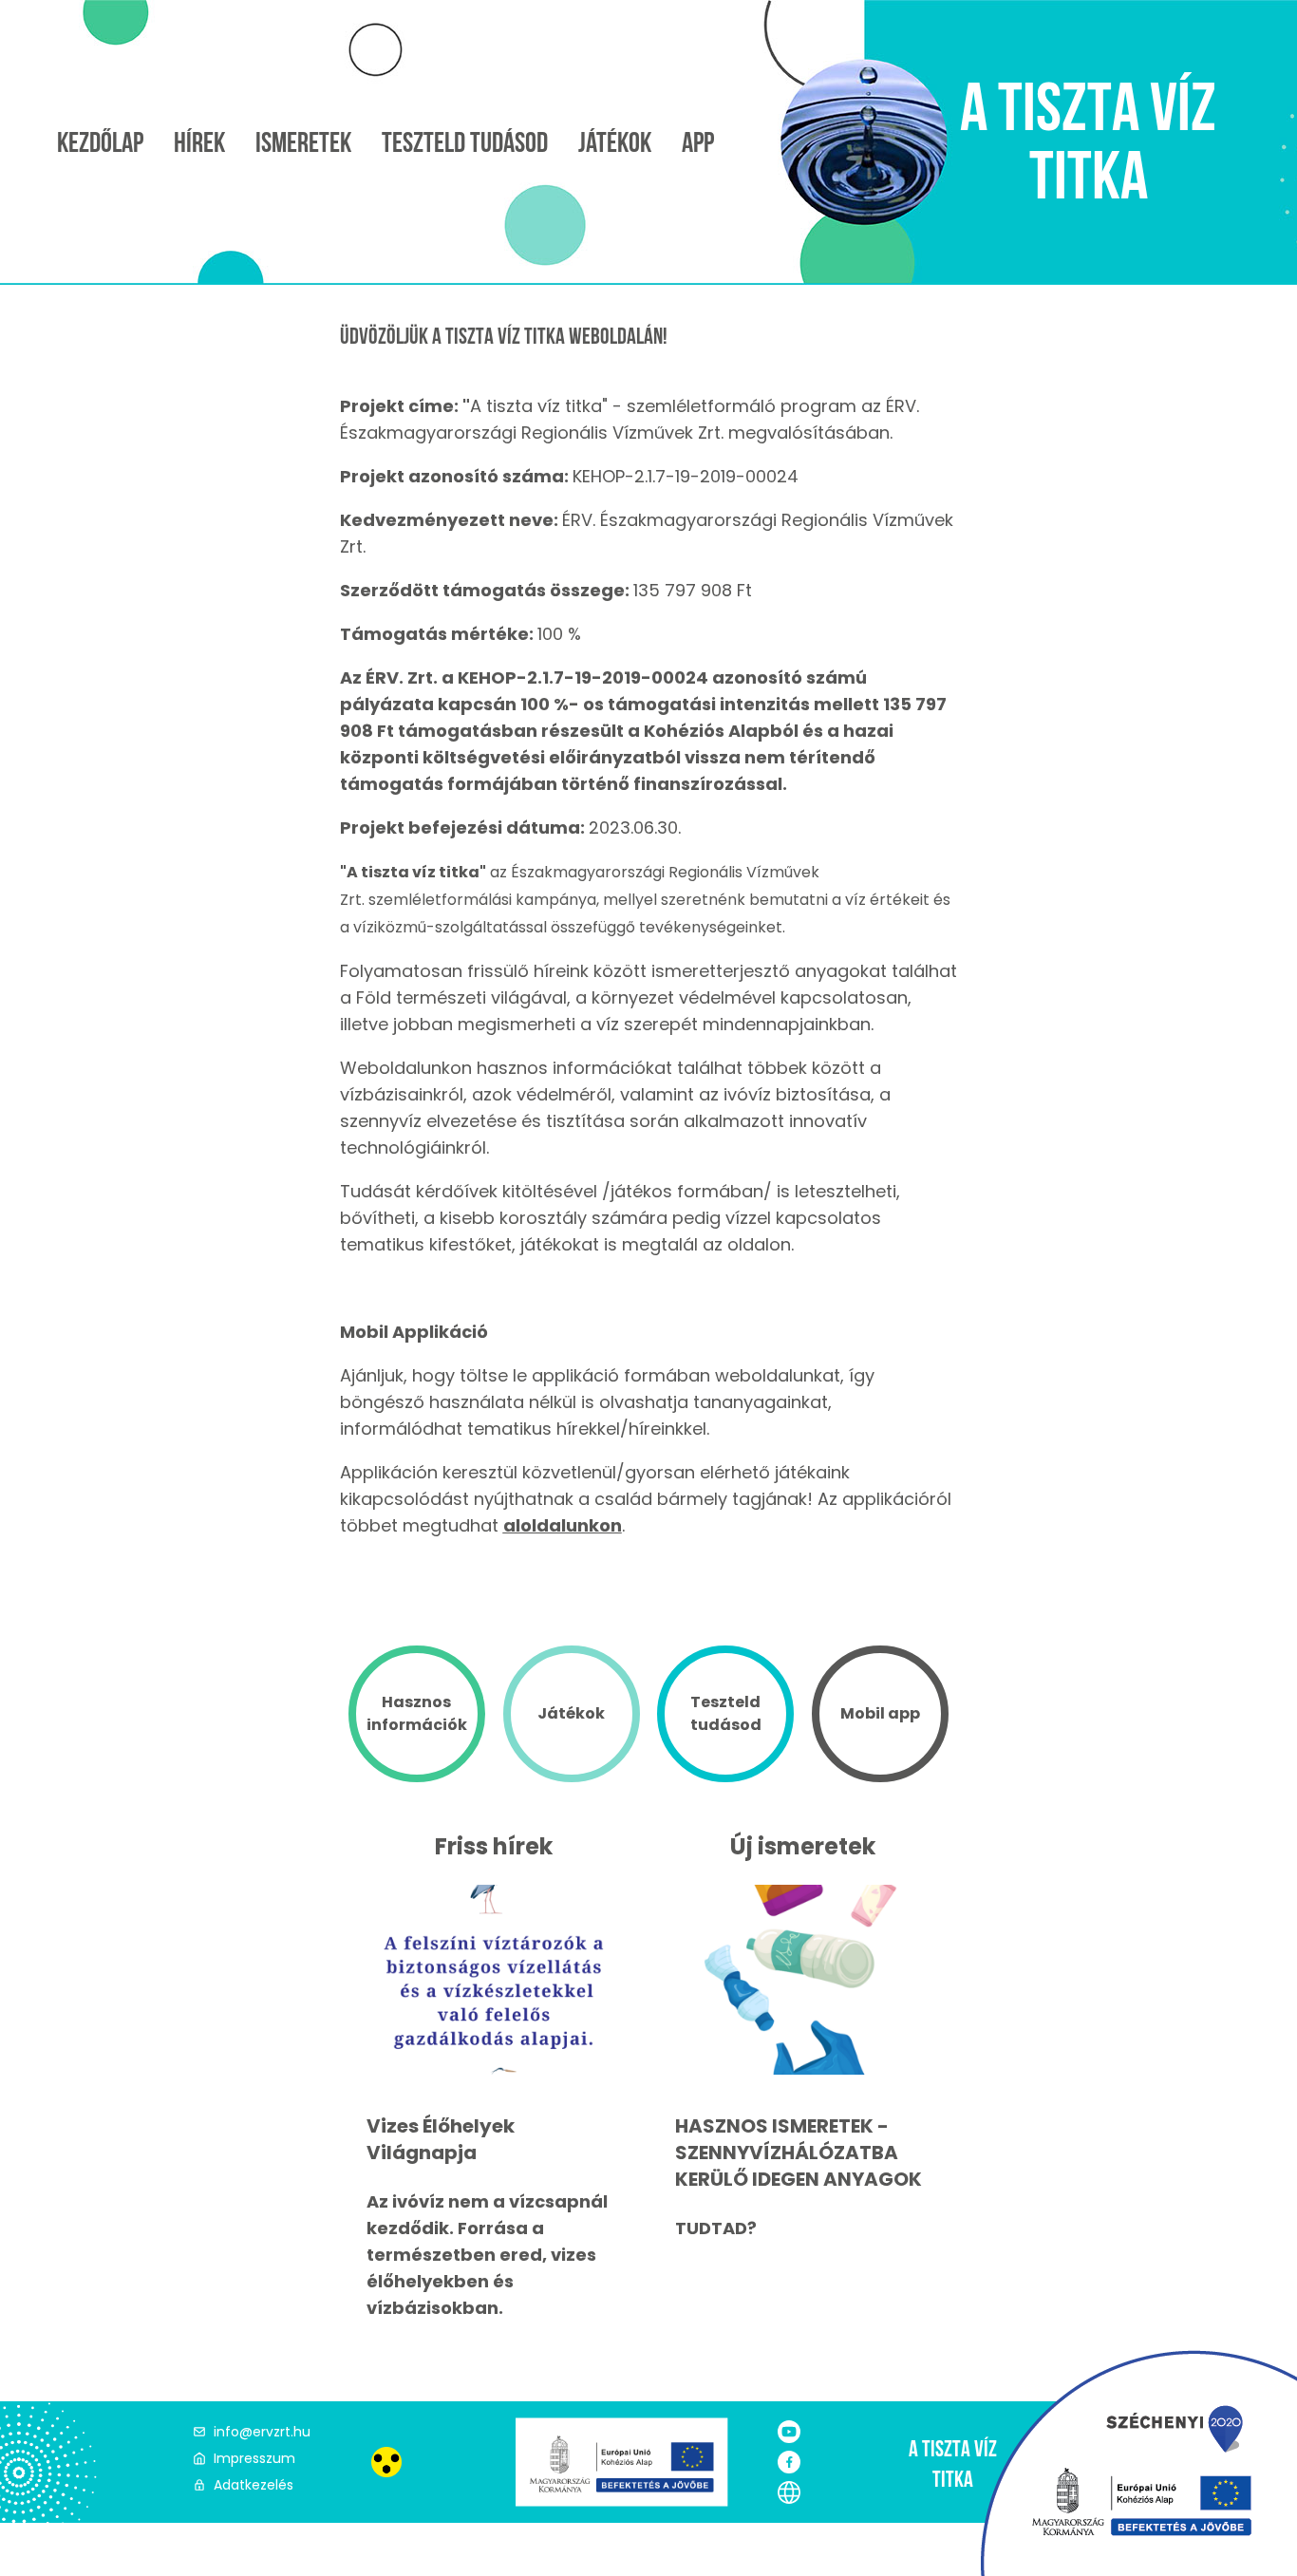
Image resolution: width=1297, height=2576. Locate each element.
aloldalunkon (563, 1525)
